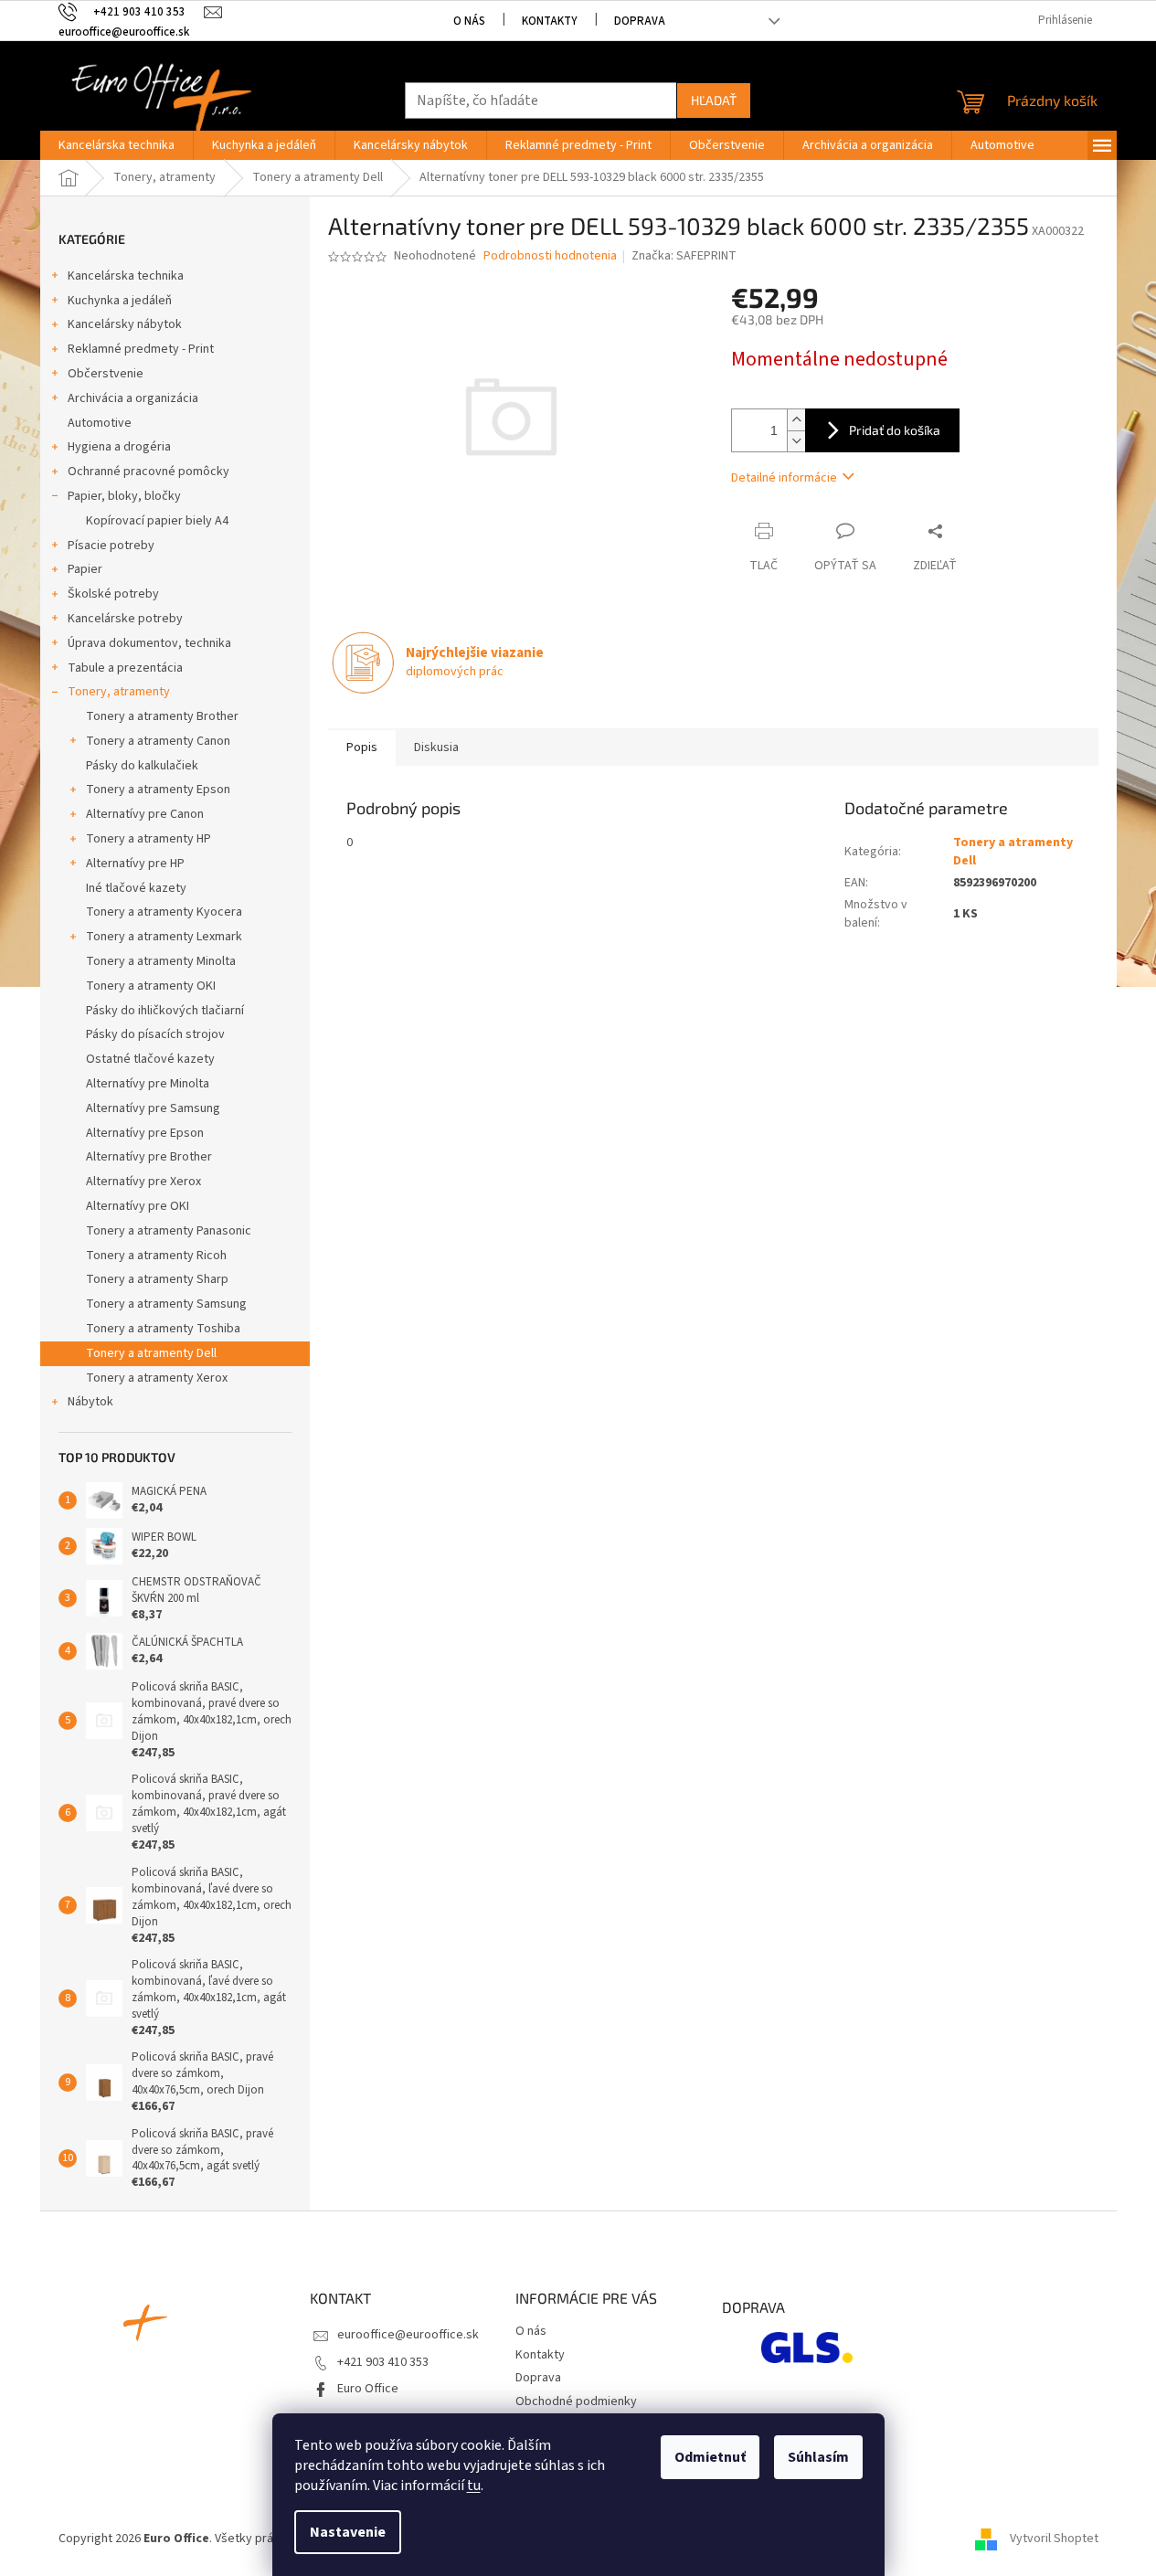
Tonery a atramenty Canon (158, 741)
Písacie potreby (111, 546)
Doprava (640, 21)
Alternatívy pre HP (135, 864)
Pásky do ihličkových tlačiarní (165, 1011)
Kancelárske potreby (125, 619)
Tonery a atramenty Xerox (157, 1378)
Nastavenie (348, 2532)
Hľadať (714, 100)
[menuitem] (117, 145)
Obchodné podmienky (576, 2401)
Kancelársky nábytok (125, 324)
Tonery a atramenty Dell (151, 1353)
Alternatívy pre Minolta (148, 1084)
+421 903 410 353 (383, 2362)
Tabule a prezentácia (125, 668)
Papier (85, 569)
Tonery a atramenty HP (148, 839)
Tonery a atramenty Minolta (161, 961)
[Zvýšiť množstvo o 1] (796, 420)
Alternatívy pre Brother (149, 1157)
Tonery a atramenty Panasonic (169, 1231)
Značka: (684, 256)
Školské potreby (113, 594)
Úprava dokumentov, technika (149, 643)
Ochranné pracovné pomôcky (148, 472)
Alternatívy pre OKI (138, 1206)
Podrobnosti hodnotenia (550, 256)
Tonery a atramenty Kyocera (164, 912)
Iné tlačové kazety (136, 888)
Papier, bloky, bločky (124, 496)
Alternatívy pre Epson (145, 1133)
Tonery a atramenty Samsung (166, 1304)
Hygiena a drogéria (119, 447)
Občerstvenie (106, 374)
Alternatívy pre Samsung (153, 1108)
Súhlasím (818, 2457)
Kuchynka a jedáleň (120, 301)
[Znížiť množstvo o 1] (796, 441)
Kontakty (550, 21)
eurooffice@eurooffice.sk (408, 2335)
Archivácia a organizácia (133, 398)
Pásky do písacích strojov (155, 1034)
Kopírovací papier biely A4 (157, 521)
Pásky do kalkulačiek (142, 766)
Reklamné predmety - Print (141, 349)
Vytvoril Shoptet (1054, 2539)
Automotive (100, 423)
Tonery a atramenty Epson (158, 790)
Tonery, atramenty (119, 692)
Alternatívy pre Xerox (143, 1182)
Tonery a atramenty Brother (162, 716)
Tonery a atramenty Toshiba (163, 1329)
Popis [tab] (362, 747)
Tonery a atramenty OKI (151, 986)
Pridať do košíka (895, 430)
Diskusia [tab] (436, 747)
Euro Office (368, 2389)
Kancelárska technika (126, 276)
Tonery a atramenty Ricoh (156, 1256)
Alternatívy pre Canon (145, 814)
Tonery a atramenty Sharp (157, 1279)
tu (474, 2486)
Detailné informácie (784, 478)
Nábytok (90, 1402)
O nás (469, 21)
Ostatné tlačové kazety (150, 1059)
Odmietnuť (710, 2457)
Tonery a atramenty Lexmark (164, 937)
